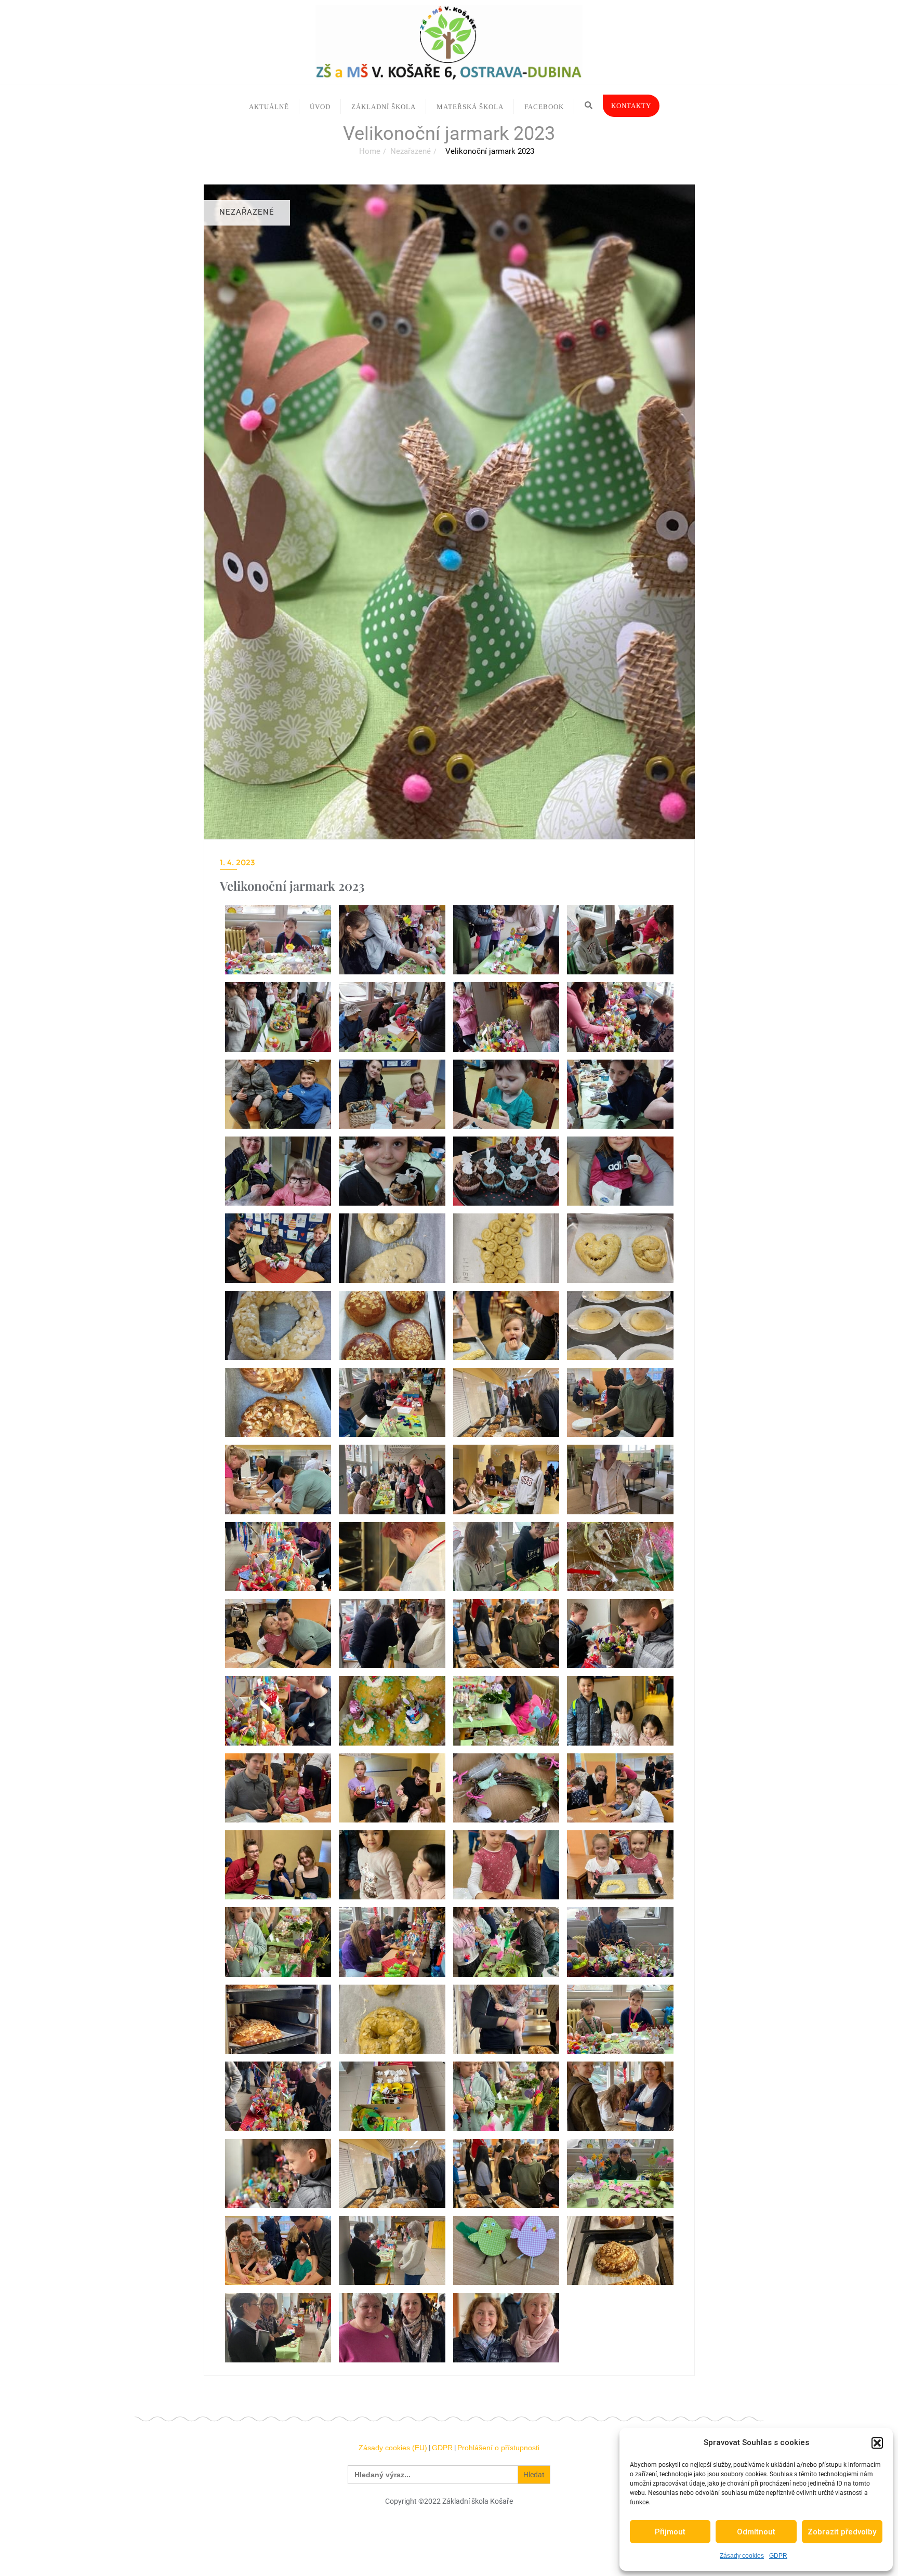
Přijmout (670, 2532)
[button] (877, 2443)
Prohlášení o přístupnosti (498, 2448)
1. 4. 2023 (237, 862)
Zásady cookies (742, 2556)
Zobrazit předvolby (842, 2532)
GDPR (778, 2556)
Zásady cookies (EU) (393, 2448)
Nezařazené (411, 151)
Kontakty (631, 106)
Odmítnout (756, 2532)
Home (370, 151)
